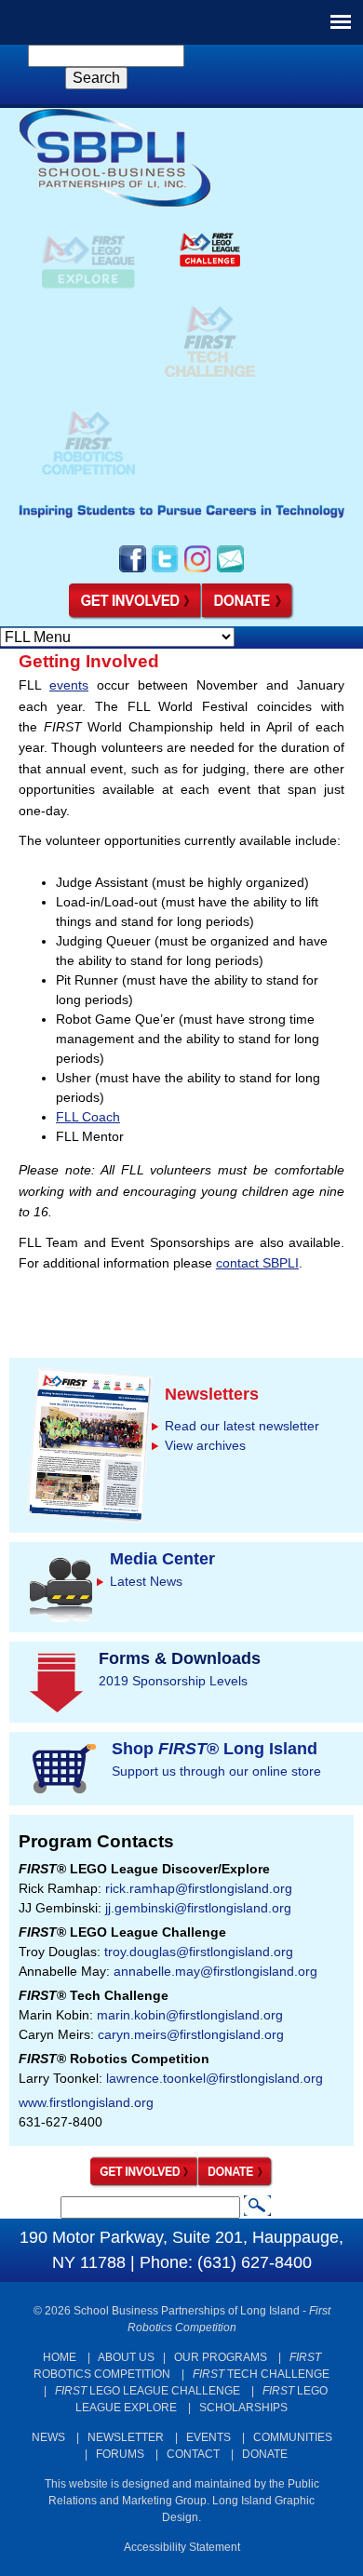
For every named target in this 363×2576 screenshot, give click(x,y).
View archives (205, 1445)
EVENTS (208, 2437)
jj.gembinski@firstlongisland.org (198, 1908)
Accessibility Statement (182, 2547)
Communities (293, 2437)
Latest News (146, 1581)
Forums (120, 2454)
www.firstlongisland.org (86, 2102)
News (48, 2437)
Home (60, 2357)
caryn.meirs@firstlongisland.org (191, 2034)
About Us (126, 2357)
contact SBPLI (257, 1263)
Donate (265, 2454)
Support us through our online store (216, 1771)
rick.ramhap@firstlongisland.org (199, 1888)
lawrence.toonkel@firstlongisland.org (215, 2078)
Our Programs (221, 2357)
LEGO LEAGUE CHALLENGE (148, 2391)
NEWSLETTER (126, 2437)
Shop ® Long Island (215, 1749)
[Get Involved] (135, 616)
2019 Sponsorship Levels (173, 1681)
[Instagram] (198, 570)
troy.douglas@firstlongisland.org (199, 1952)
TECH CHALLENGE (261, 2374)
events (69, 685)
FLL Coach (88, 1117)
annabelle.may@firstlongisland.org (215, 1971)
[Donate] (236, 2183)
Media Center (162, 1559)
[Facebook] (133, 570)
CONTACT (193, 2454)
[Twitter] (165, 570)
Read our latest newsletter (242, 1426)
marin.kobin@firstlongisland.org (190, 2015)
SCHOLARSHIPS (243, 2408)
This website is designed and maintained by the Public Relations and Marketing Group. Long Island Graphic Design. (182, 2501)
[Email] (230, 570)
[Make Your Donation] (249, 616)
